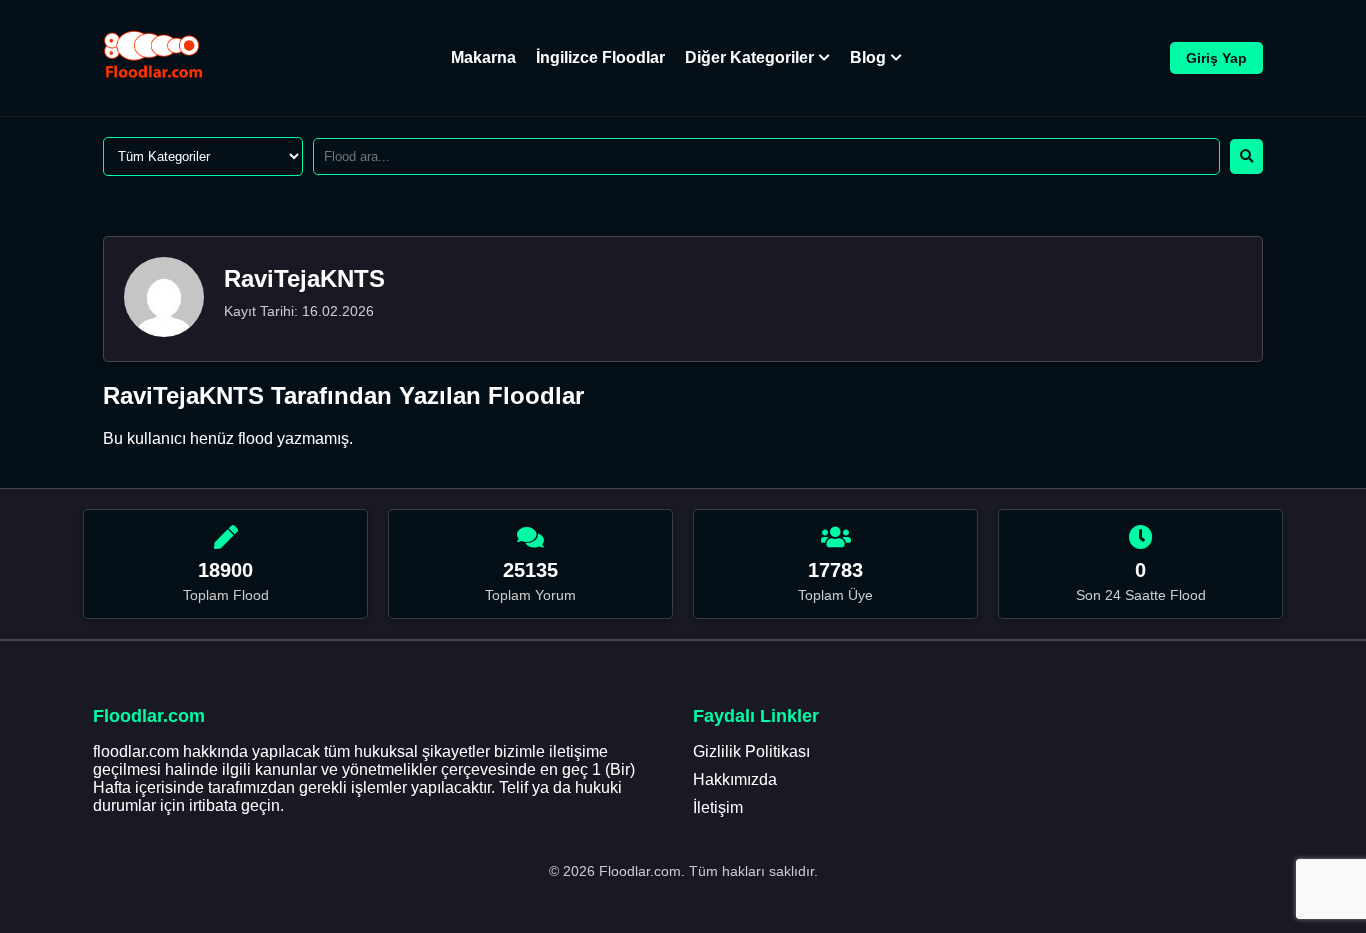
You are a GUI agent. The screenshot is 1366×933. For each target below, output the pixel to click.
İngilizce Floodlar (600, 57)
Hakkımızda (735, 779)
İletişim (718, 807)
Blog (868, 57)
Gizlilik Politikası (751, 751)
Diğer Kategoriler (749, 57)
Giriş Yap (1216, 58)
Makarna (483, 57)
